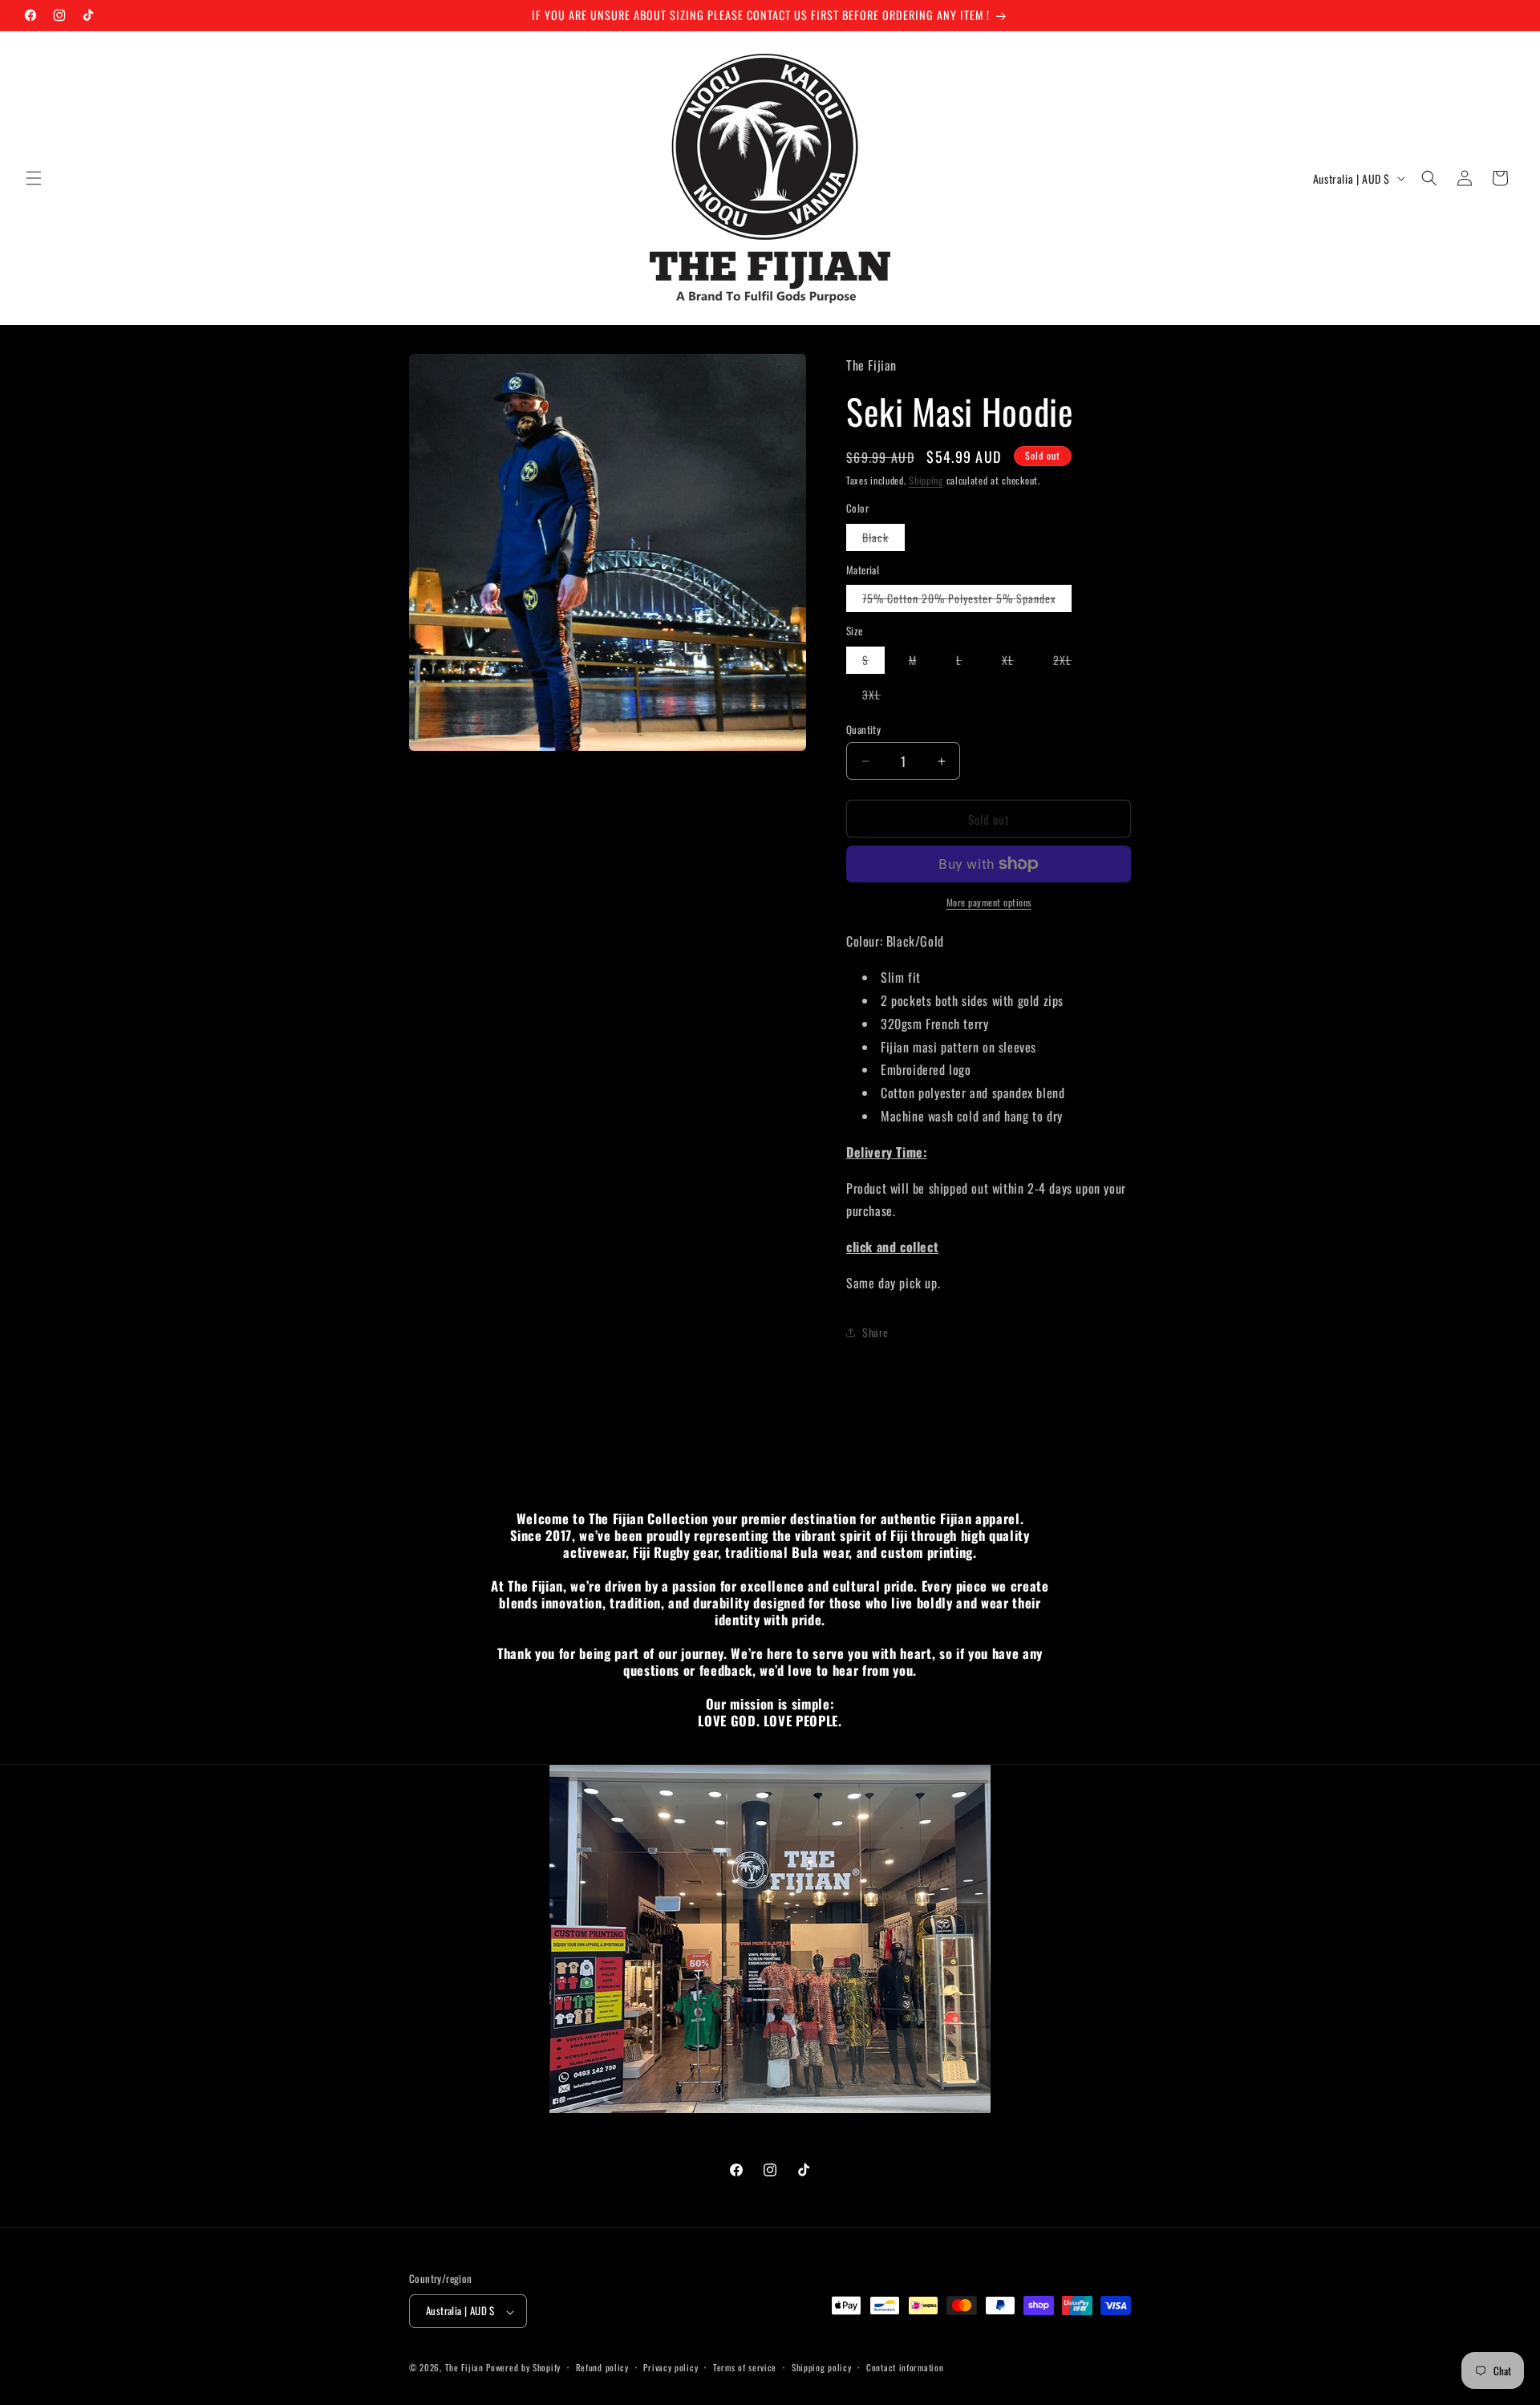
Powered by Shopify (523, 2368)
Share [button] (875, 1332)
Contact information (905, 2367)
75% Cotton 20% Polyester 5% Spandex (967, 600)
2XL (1070, 662)
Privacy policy (671, 2367)
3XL (879, 697)
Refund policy (602, 2367)
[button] (34, 178)
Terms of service (745, 2367)
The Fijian (464, 2368)
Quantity (863, 730)
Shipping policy (822, 2367)
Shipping (926, 480)
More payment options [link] (989, 902)
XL (1016, 662)
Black (883, 539)
